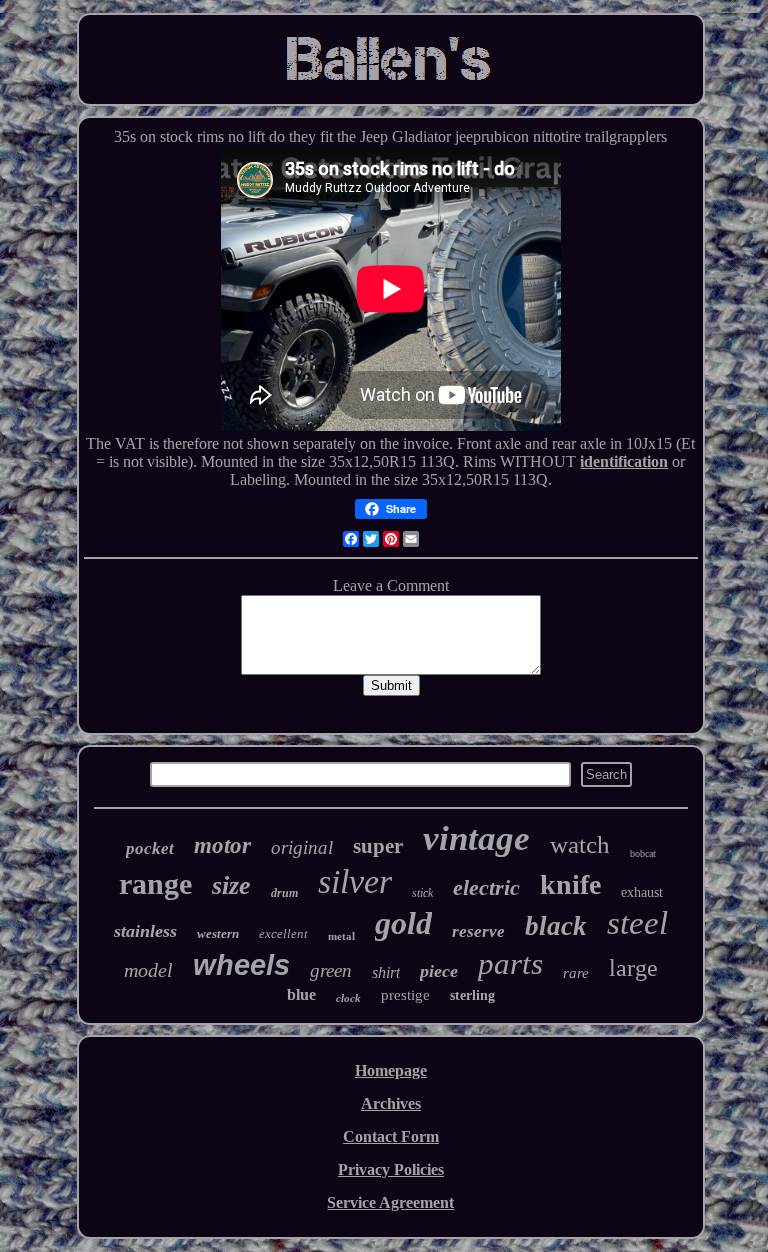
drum (284, 893)
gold (403, 923)
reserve (478, 931)
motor (222, 845)
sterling (472, 995)
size (231, 885)
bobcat (643, 853)
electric (486, 887)
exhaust (642, 892)
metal (341, 936)
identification (624, 461)
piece (439, 971)
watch (580, 844)
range (155, 883)
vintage (476, 838)
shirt (386, 972)
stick (422, 893)
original (302, 847)
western (218, 933)
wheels (241, 965)
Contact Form (391, 1136)
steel (637, 923)
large (633, 968)
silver (355, 881)
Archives (391, 1103)
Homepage (391, 1070)
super (378, 846)
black (556, 926)
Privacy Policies (391, 1169)
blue (301, 994)
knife (570, 884)
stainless (145, 931)
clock (348, 998)
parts (510, 963)
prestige (405, 995)
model (148, 970)
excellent (283, 933)
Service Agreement (390, 1202)
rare (576, 973)
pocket (150, 848)
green (331, 970)
